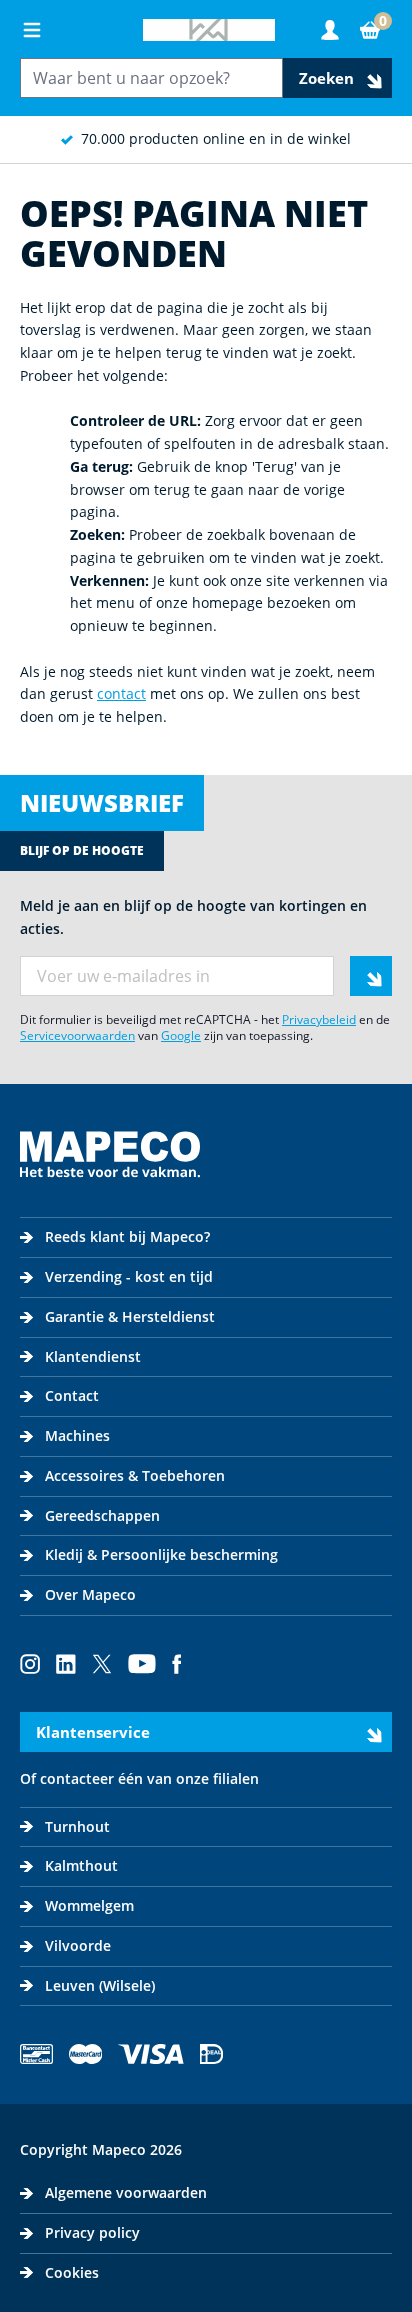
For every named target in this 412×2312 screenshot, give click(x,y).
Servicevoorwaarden (77, 1035)
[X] (102, 1664)
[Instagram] (30, 1664)
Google (181, 1035)
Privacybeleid (319, 1019)
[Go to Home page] (209, 30)
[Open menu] (32, 30)
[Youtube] (142, 1664)
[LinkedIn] (66, 1664)
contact (121, 693)
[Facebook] (177, 1664)
